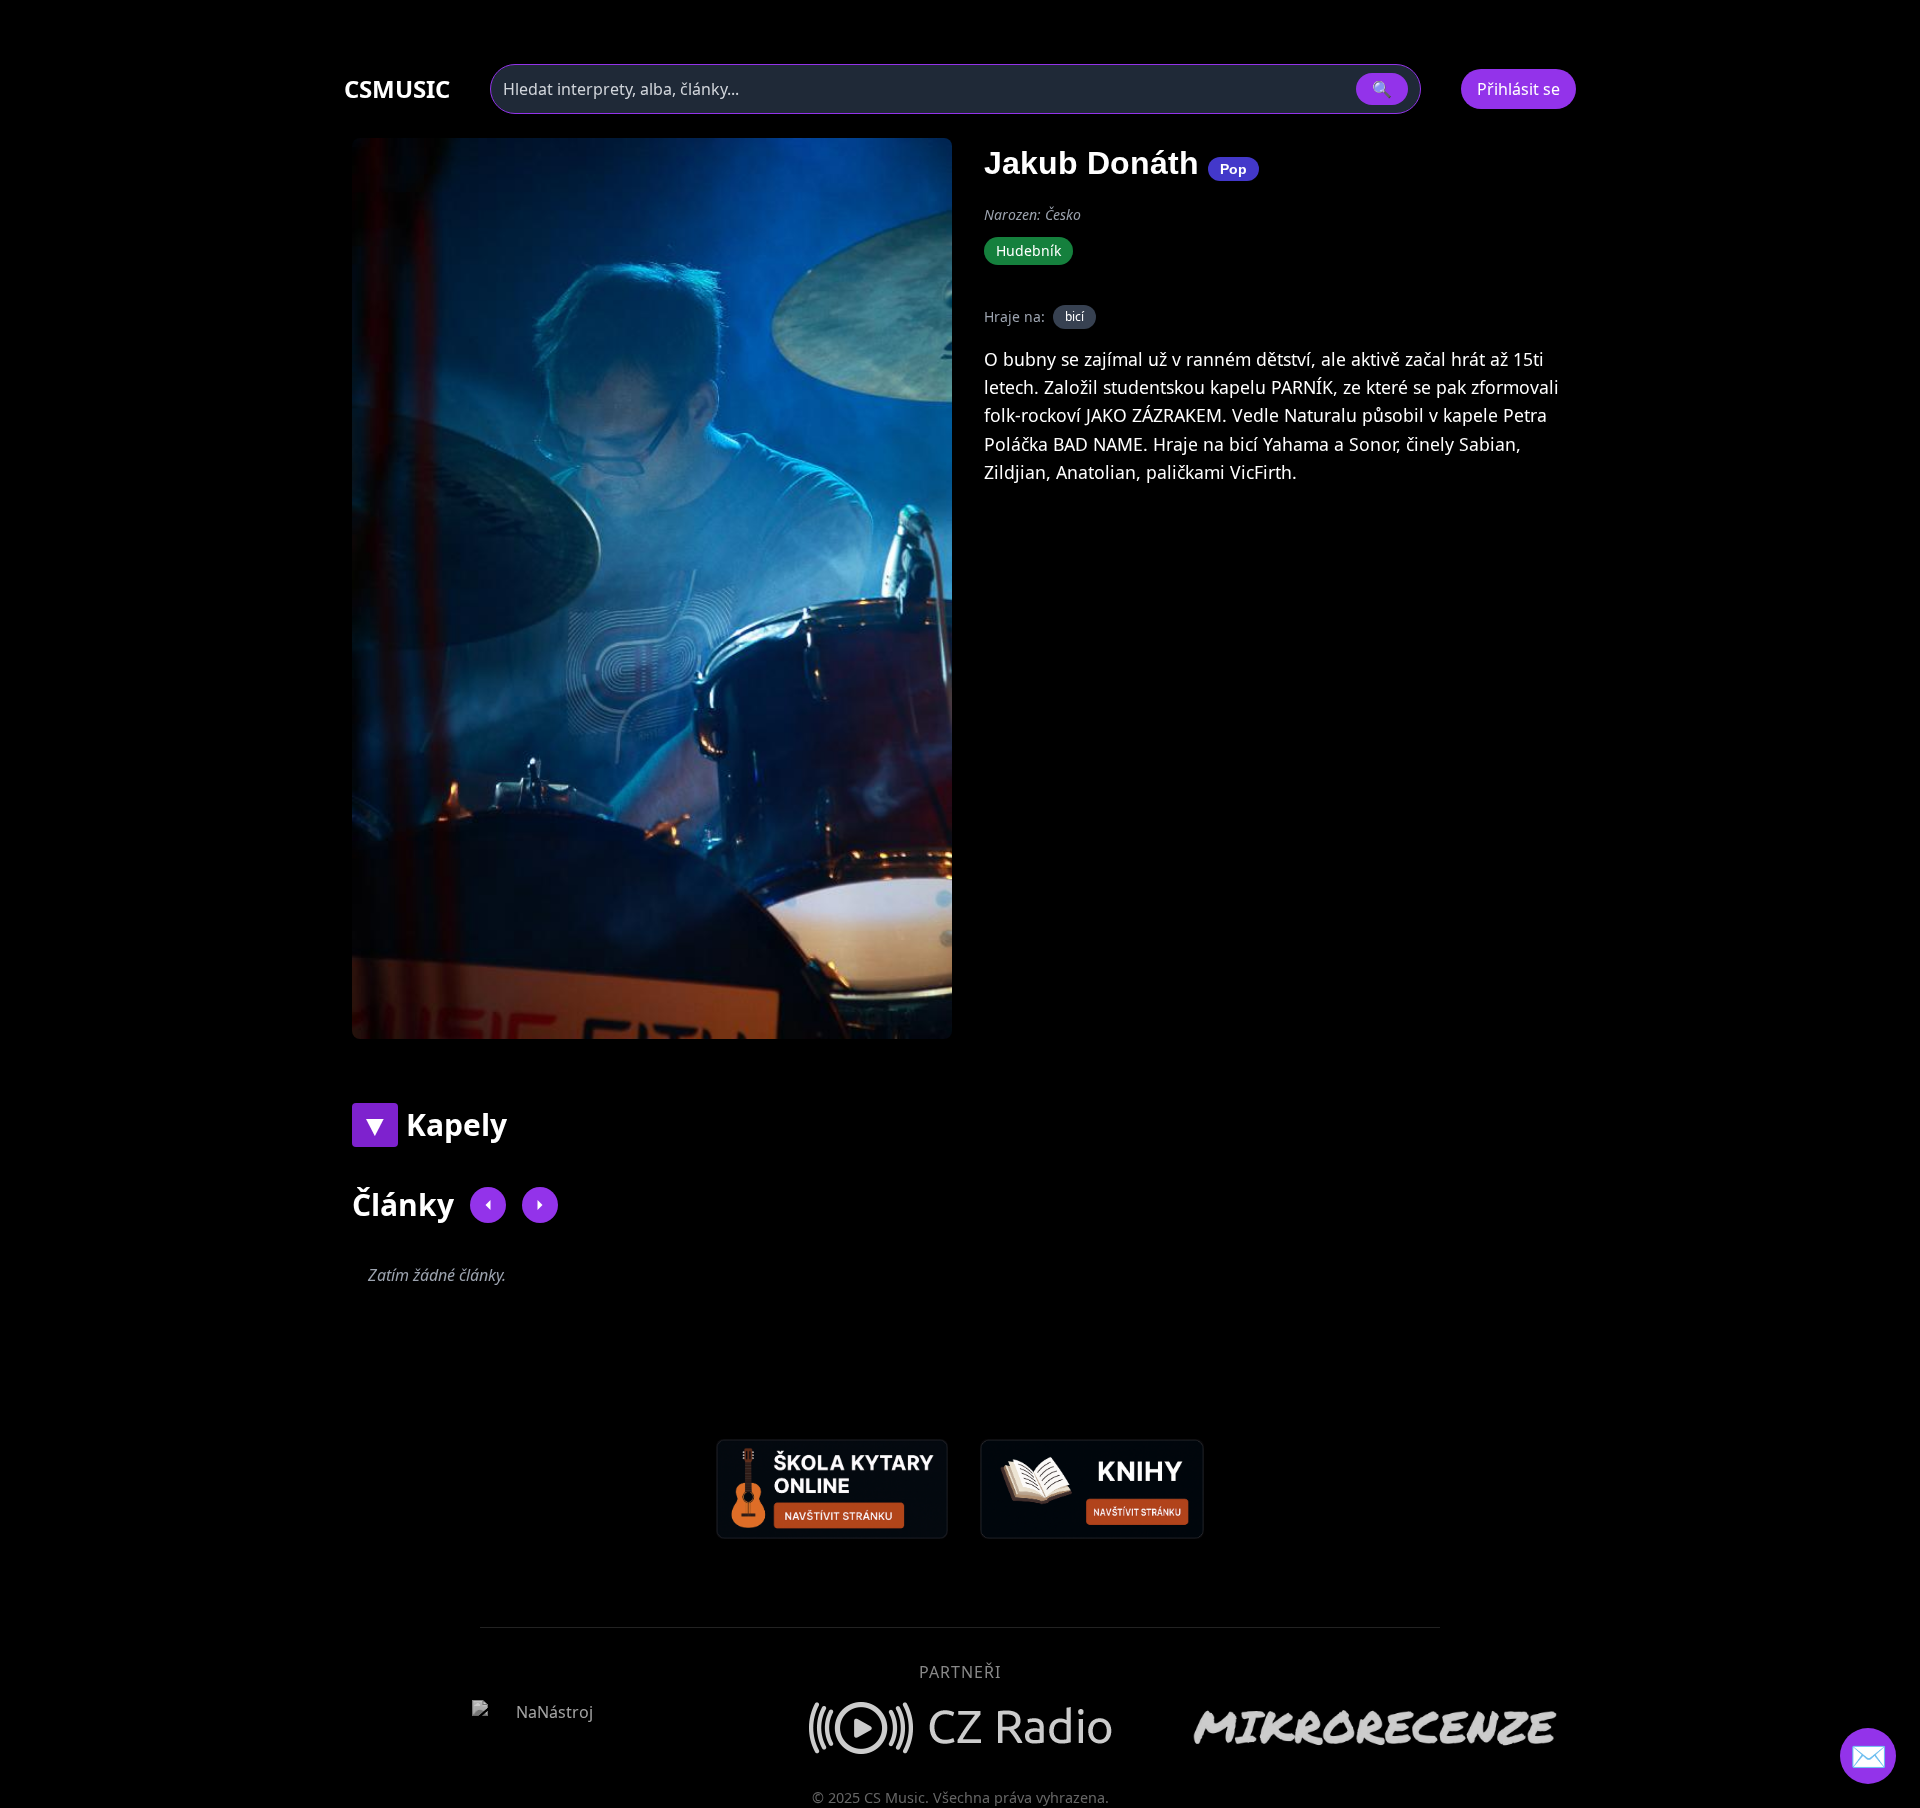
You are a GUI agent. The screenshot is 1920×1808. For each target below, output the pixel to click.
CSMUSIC (397, 89)
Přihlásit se (1518, 89)
